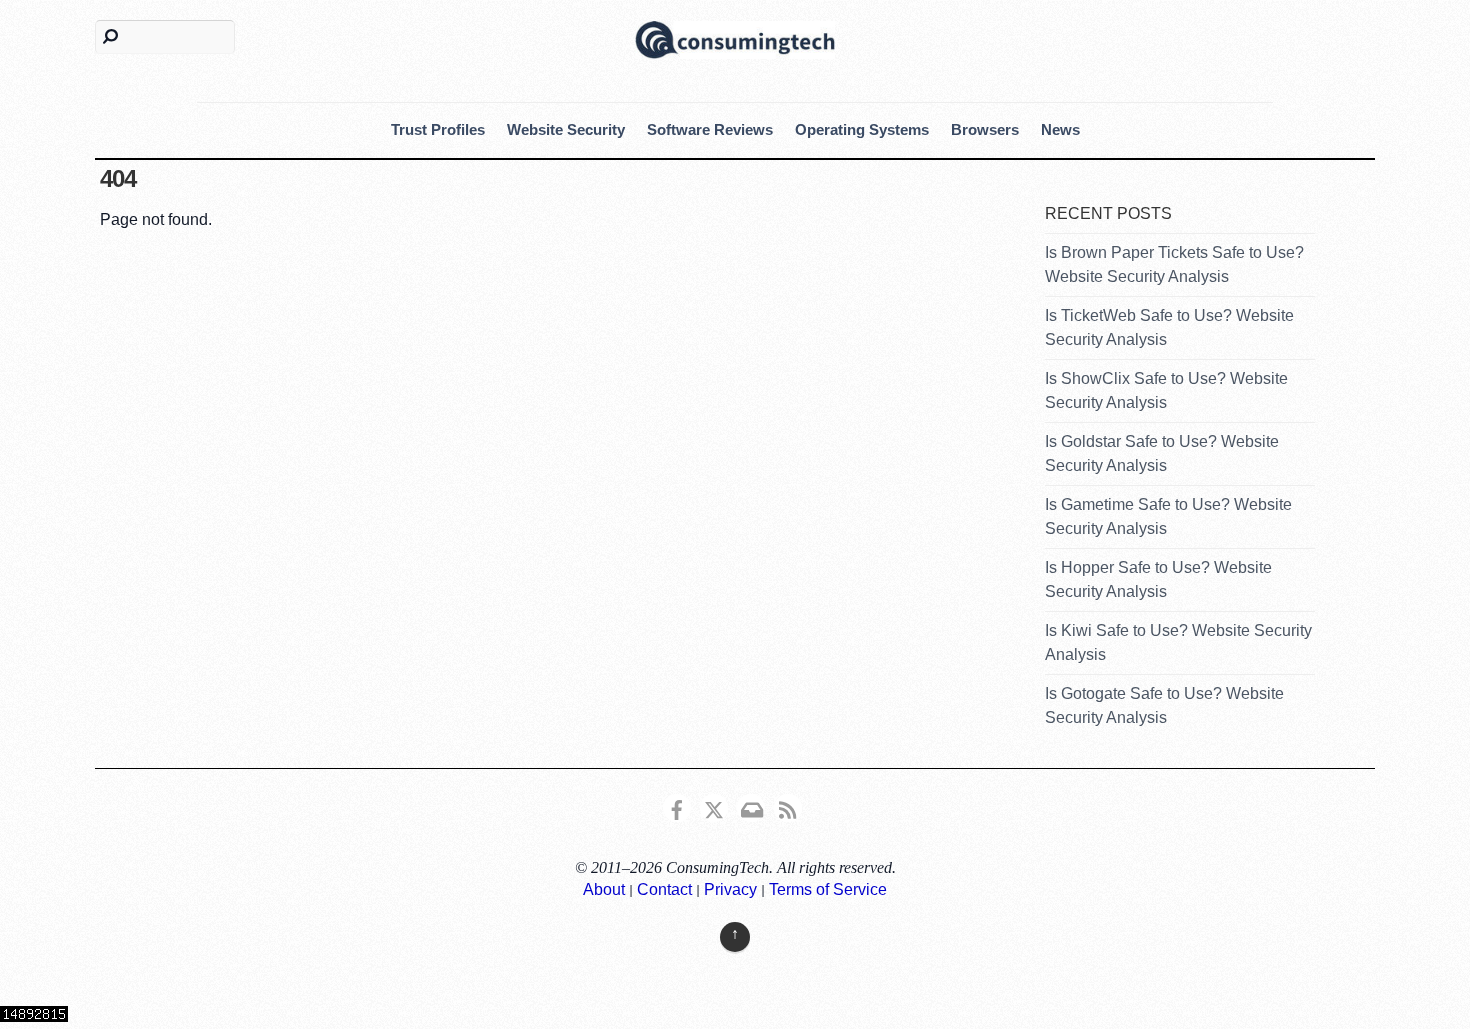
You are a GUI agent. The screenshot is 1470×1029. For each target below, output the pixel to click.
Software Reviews (710, 129)
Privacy (730, 889)
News (1060, 129)
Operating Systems (862, 129)
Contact (664, 889)
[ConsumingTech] (735, 37)
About (604, 889)
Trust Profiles (438, 129)
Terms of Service (828, 889)
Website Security (566, 129)
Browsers (985, 129)
